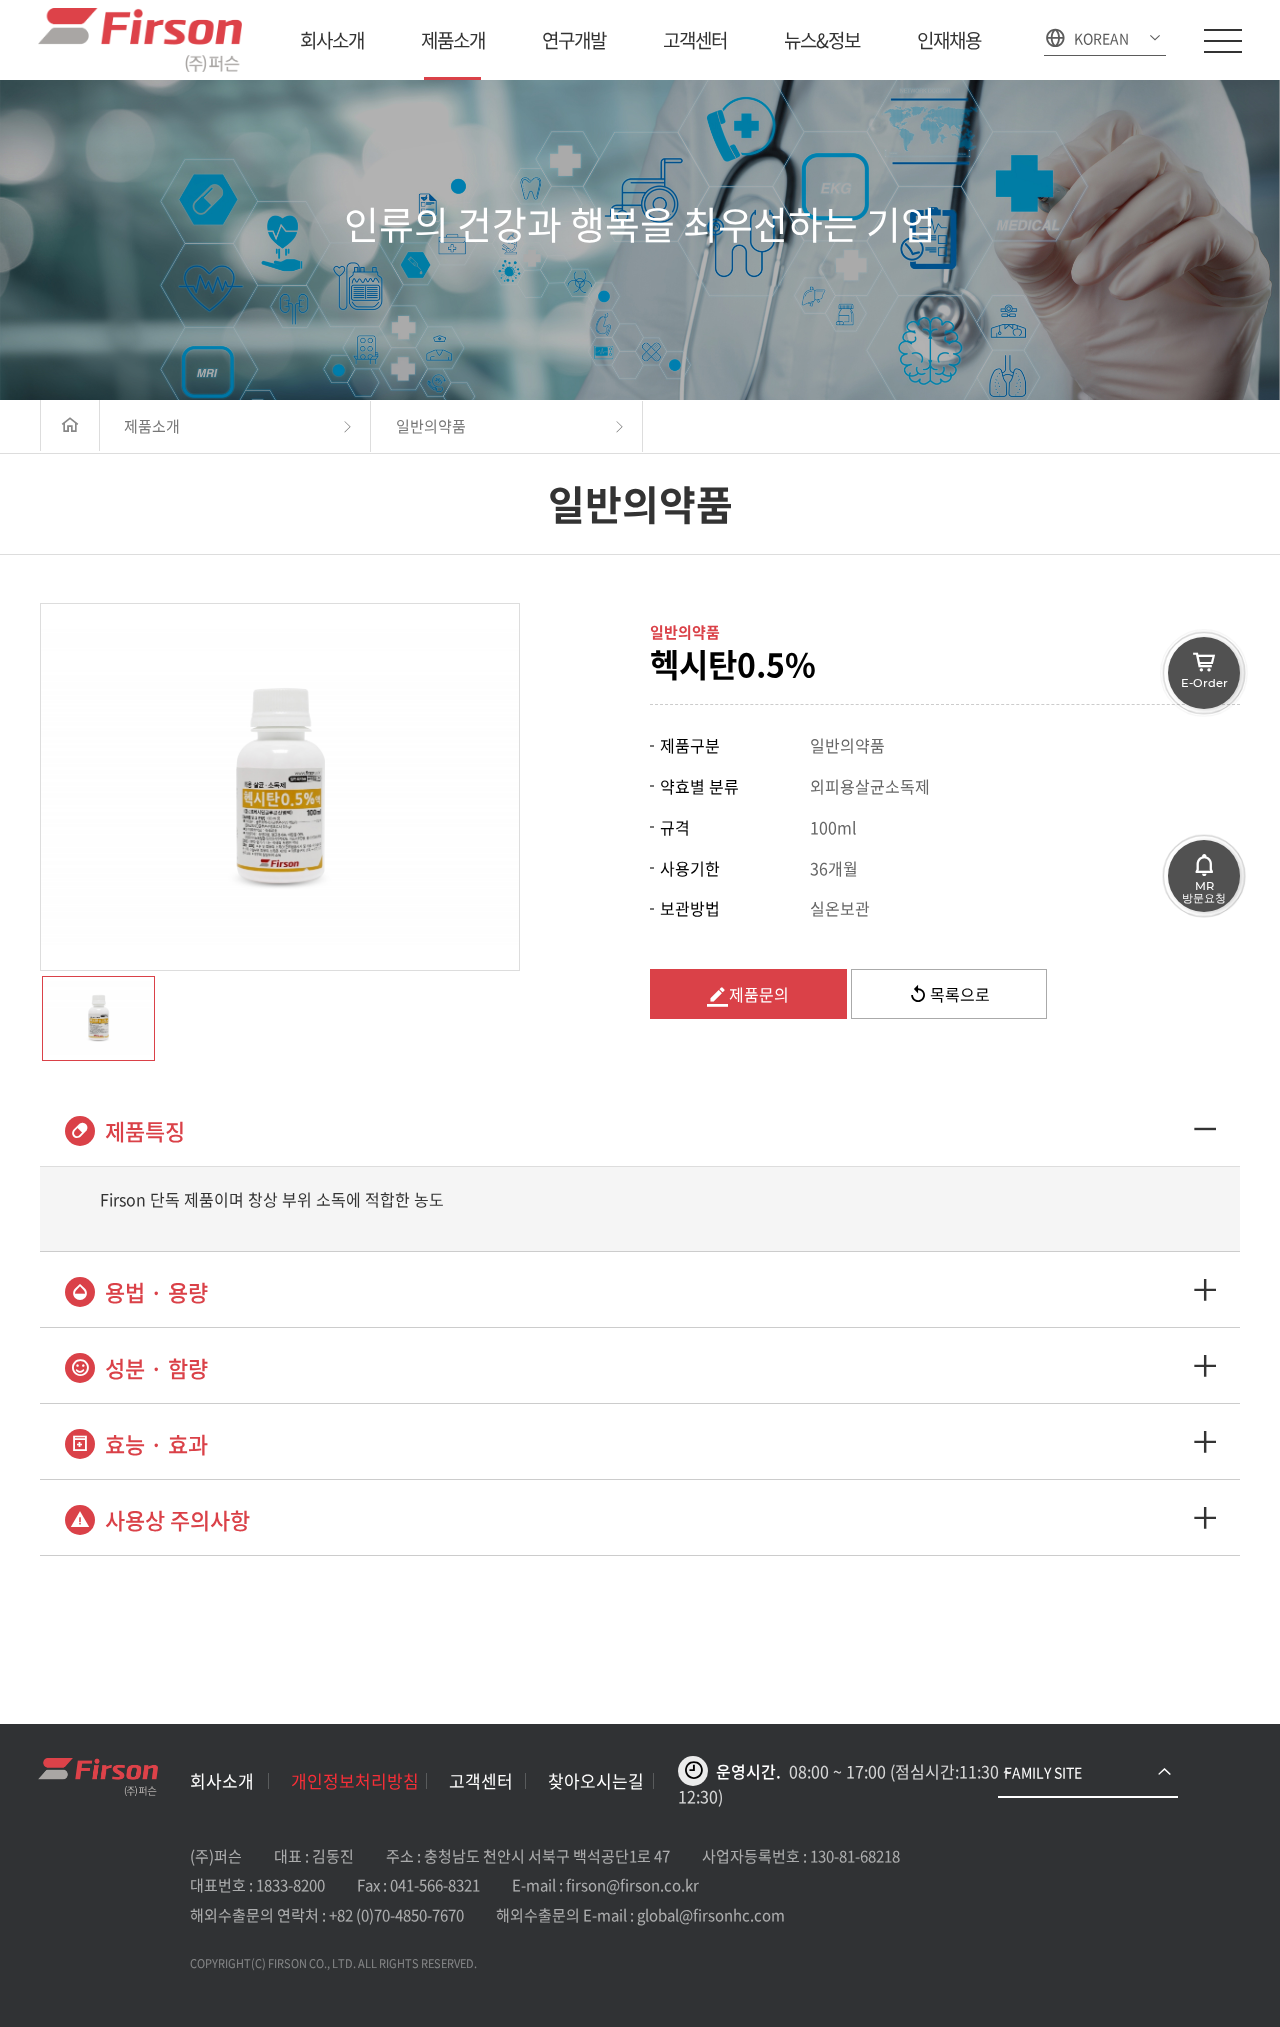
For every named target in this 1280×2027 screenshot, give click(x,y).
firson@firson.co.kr (632, 1885)
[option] (280, 787)
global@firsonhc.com (711, 1915)
